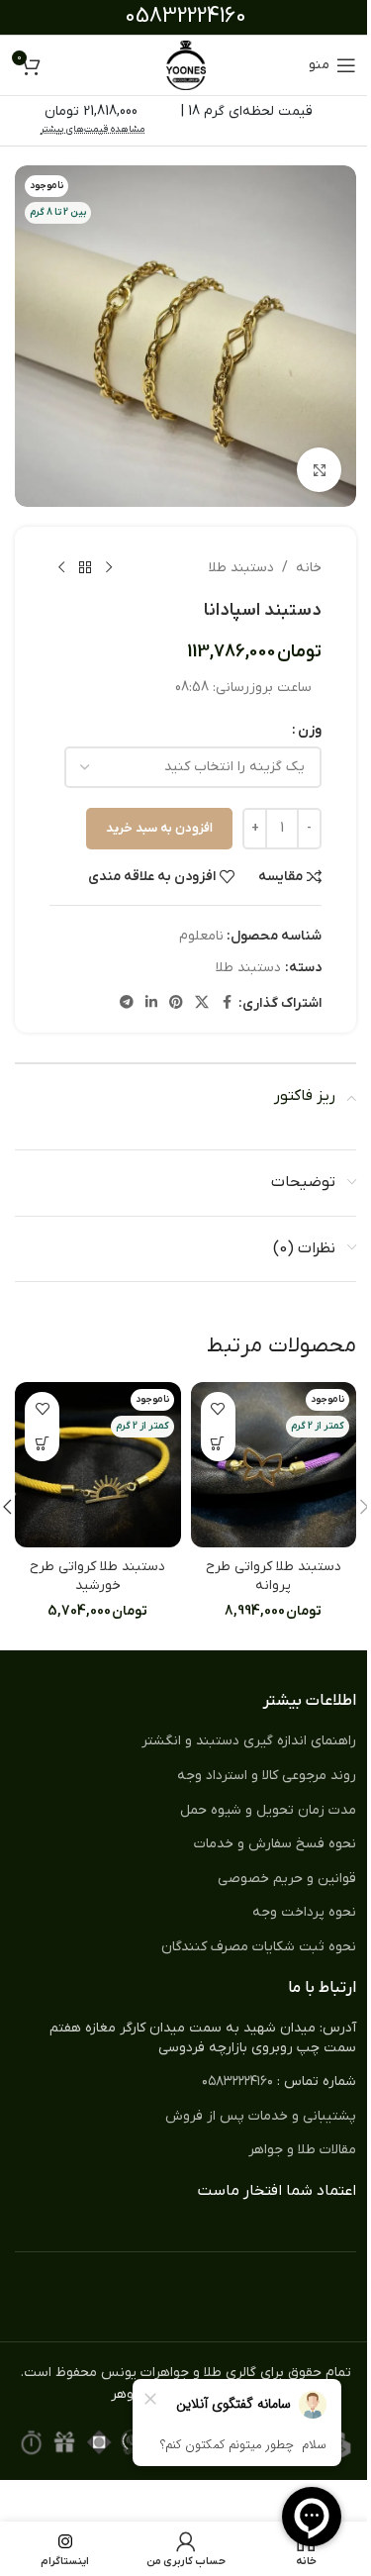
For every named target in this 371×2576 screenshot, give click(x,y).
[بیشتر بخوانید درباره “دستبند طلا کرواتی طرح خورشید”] (42, 1444)
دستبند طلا (241, 568)
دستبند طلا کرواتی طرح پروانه (274, 1577)
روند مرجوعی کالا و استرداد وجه (267, 1776)
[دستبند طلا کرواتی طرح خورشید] (98, 1465)
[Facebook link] (227, 1003)
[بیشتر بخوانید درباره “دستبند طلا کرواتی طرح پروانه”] (218, 1444)
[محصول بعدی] (61, 568)
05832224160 (185, 16)
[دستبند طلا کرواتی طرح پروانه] (274, 1465)
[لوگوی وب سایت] (186, 65)
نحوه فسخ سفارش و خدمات (275, 1844)
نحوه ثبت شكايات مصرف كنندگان (259, 1947)
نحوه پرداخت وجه (304, 1912)
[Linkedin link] (151, 1003)
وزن (310, 730)
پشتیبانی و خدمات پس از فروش (261, 2116)
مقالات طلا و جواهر (302, 2150)
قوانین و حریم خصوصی (287, 1879)
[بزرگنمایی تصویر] (319, 470)
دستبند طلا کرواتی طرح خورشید (97, 1577)
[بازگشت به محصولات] (85, 568)
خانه (309, 568)
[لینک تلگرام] (127, 1003)
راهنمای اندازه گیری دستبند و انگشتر (249, 1741)
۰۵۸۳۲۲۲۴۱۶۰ (237, 2081)
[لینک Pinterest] (176, 1003)
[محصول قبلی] (109, 568)
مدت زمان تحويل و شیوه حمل (268, 1810)
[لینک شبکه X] (202, 1003)
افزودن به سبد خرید (159, 828)
